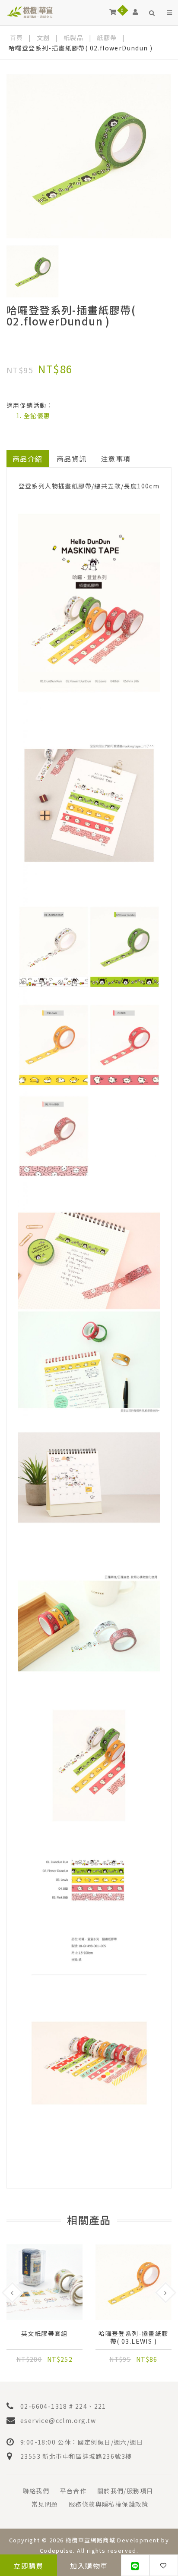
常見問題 (45, 2504)
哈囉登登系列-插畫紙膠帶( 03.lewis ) (133, 2337)
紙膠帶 (107, 38)
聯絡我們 (36, 2491)
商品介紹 (28, 459)
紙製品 (73, 38)
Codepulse (57, 2550)
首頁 (17, 38)
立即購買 (29, 2566)
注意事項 (116, 459)
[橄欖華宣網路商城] (30, 12)
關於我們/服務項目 (125, 2491)
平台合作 (73, 2491)
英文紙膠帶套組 (44, 2334)
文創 (43, 38)
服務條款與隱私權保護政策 (109, 2504)
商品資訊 (72, 459)
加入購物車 (89, 2566)
